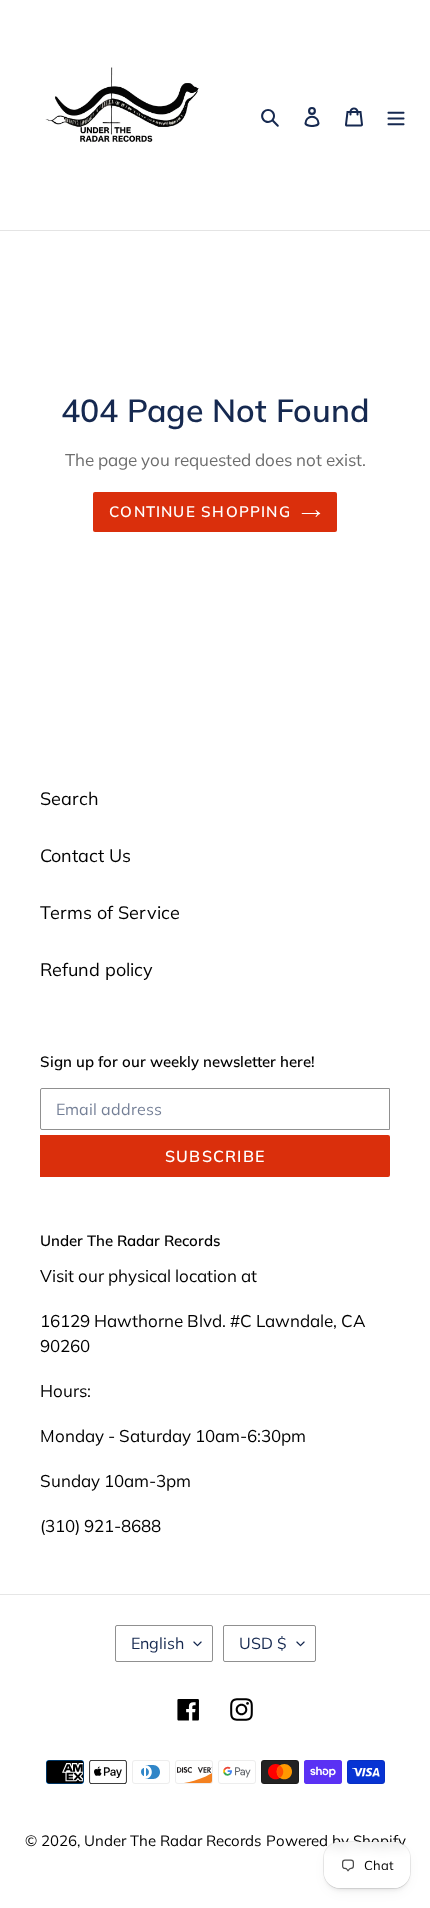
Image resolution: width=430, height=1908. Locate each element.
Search (69, 798)
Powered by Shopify (336, 1840)
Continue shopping (200, 511)
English (157, 1643)
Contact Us (85, 855)
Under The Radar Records (172, 1840)
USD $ (263, 1643)
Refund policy (96, 969)
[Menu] (396, 115)
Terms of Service (110, 912)
